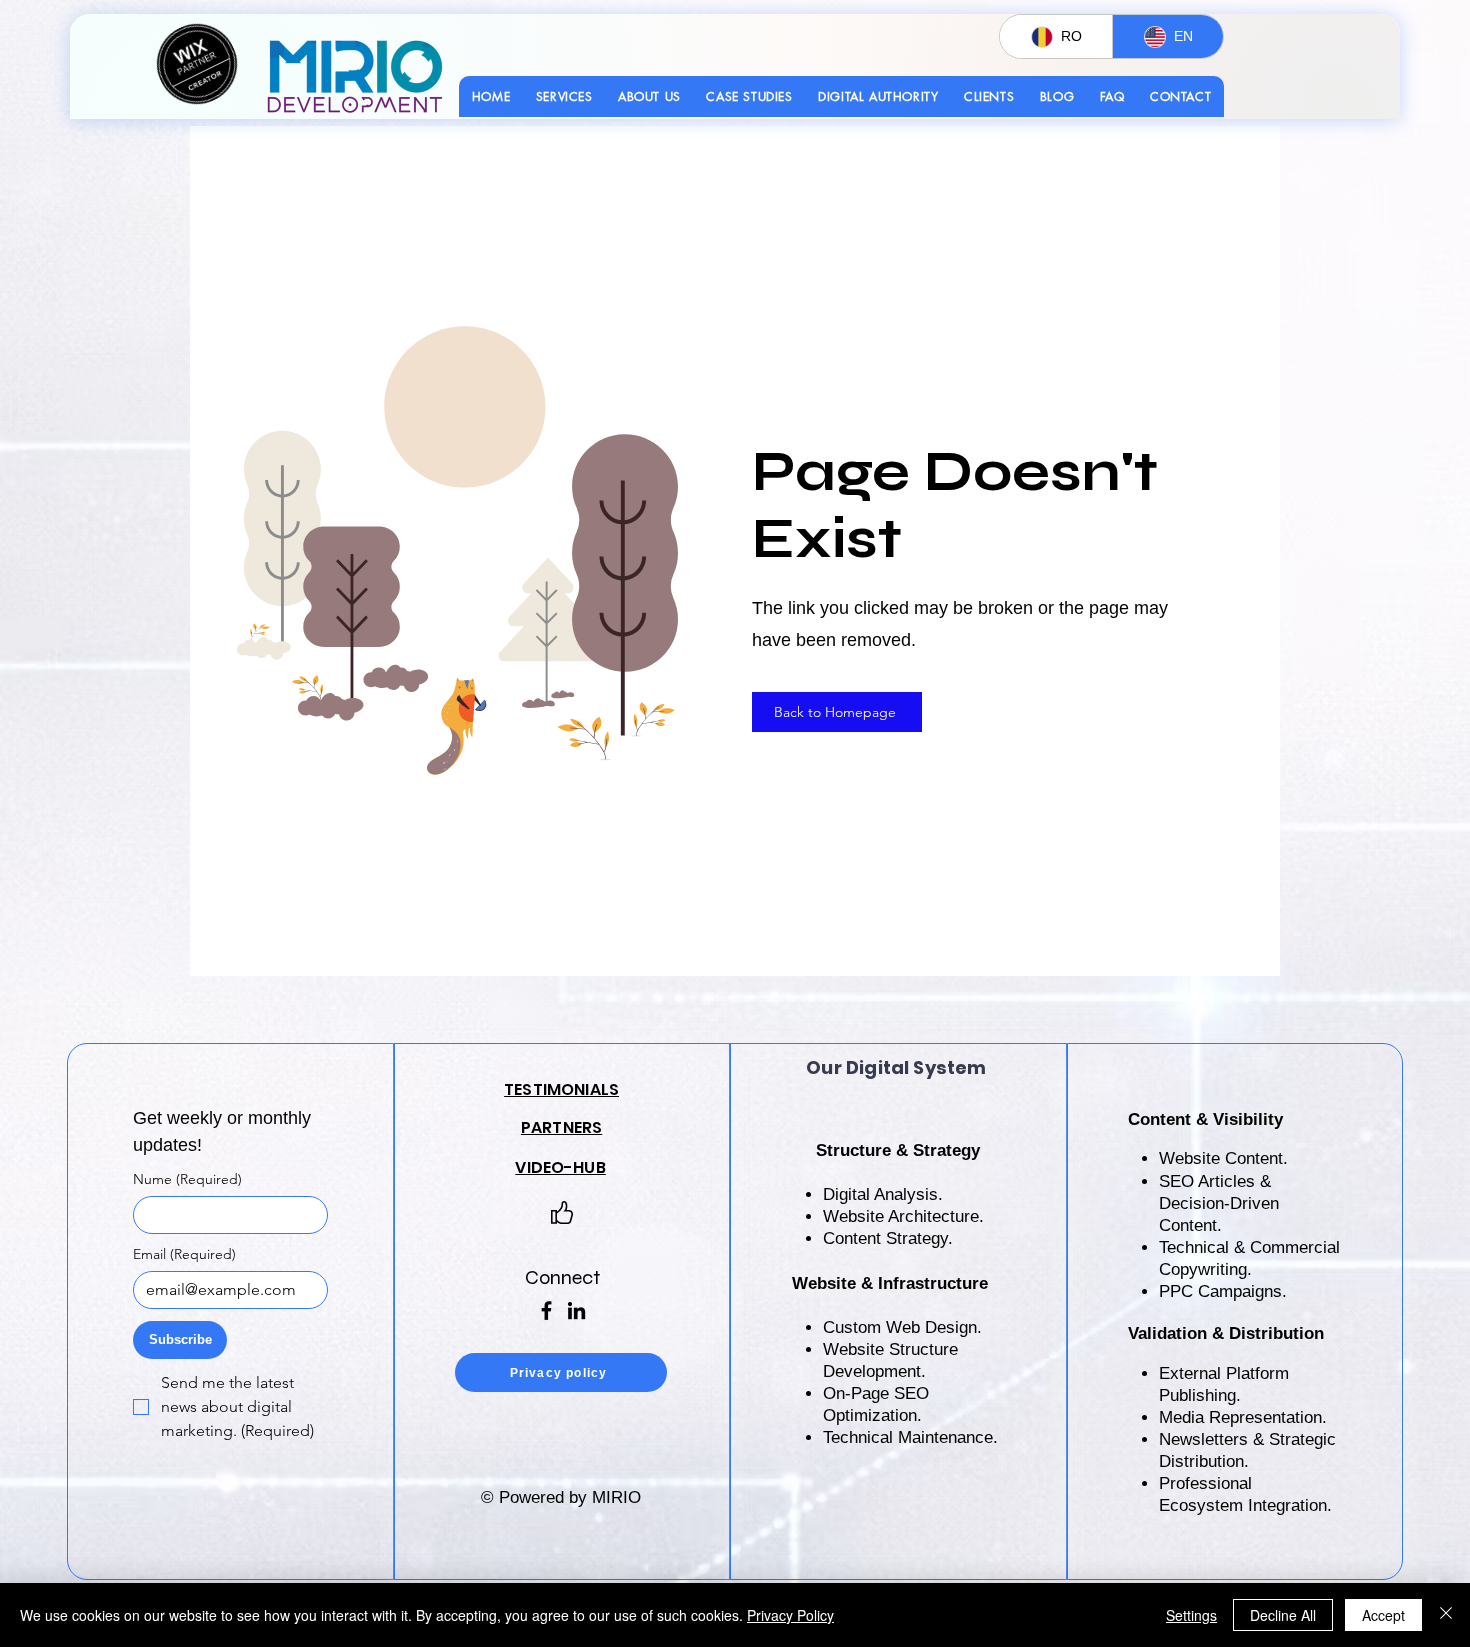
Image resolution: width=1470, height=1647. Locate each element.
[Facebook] (546, 1310)
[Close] (1446, 1615)
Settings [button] (1191, 1615)
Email (184, 1254)
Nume (187, 1179)
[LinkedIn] (576, 1310)
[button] (564, 96)
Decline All (1283, 1615)
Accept (1383, 1615)
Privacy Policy (790, 1615)
